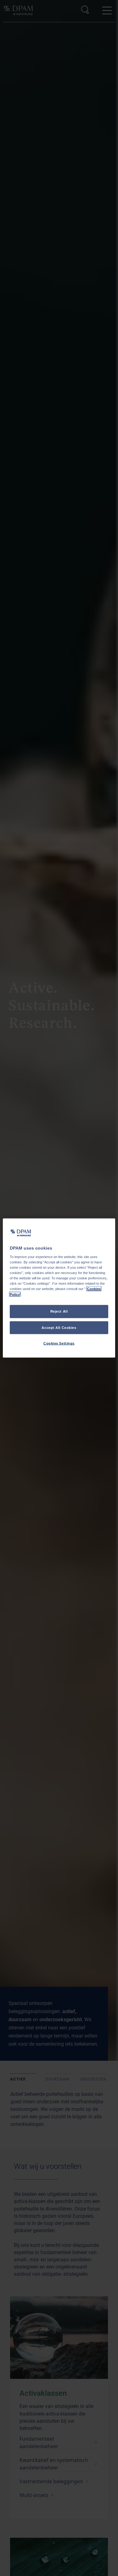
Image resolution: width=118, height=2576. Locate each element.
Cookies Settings (59, 1343)
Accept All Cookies (59, 1327)
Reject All (59, 1311)
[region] (59, 1288)
